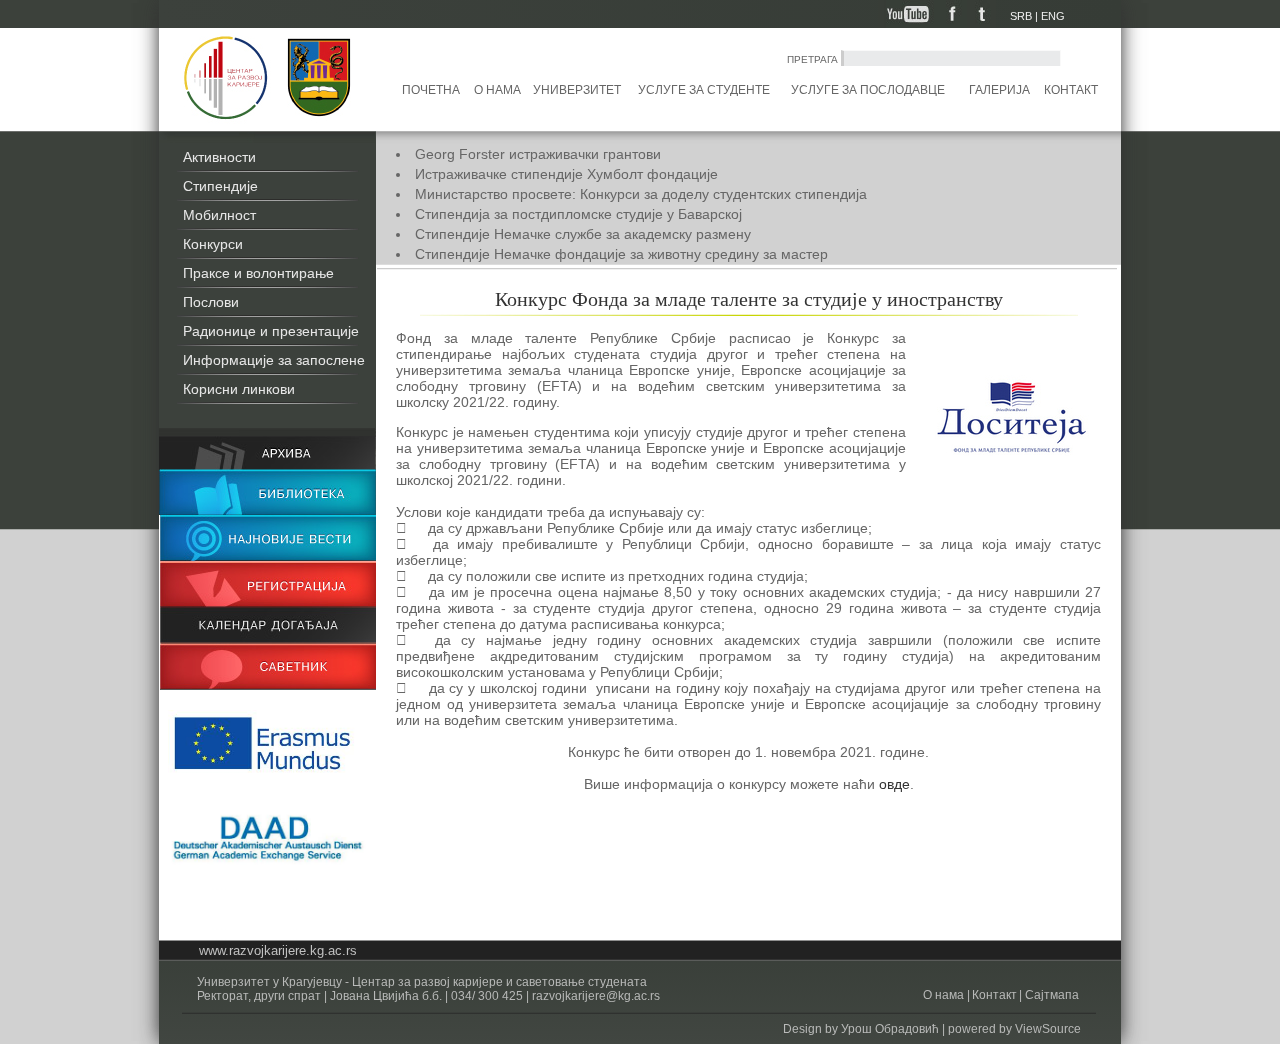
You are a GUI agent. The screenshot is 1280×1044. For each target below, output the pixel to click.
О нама (497, 90)
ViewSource (1048, 1029)
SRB (1021, 16)
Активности (219, 157)
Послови (211, 302)
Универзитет (577, 90)
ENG (1053, 16)
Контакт (1071, 90)
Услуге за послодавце (868, 90)
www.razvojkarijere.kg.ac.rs (278, 950)
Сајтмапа (1050, 995)
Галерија (999, 90)
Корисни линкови (239, 389)
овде (894, 784)
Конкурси (213, 244)
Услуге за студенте (704, 90)
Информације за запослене (274, 360)
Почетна (431, 90)
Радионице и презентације (271, 331)
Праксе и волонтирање (258, 273)
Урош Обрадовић (890, 1029)
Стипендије (220, 186)
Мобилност (219, 215)
